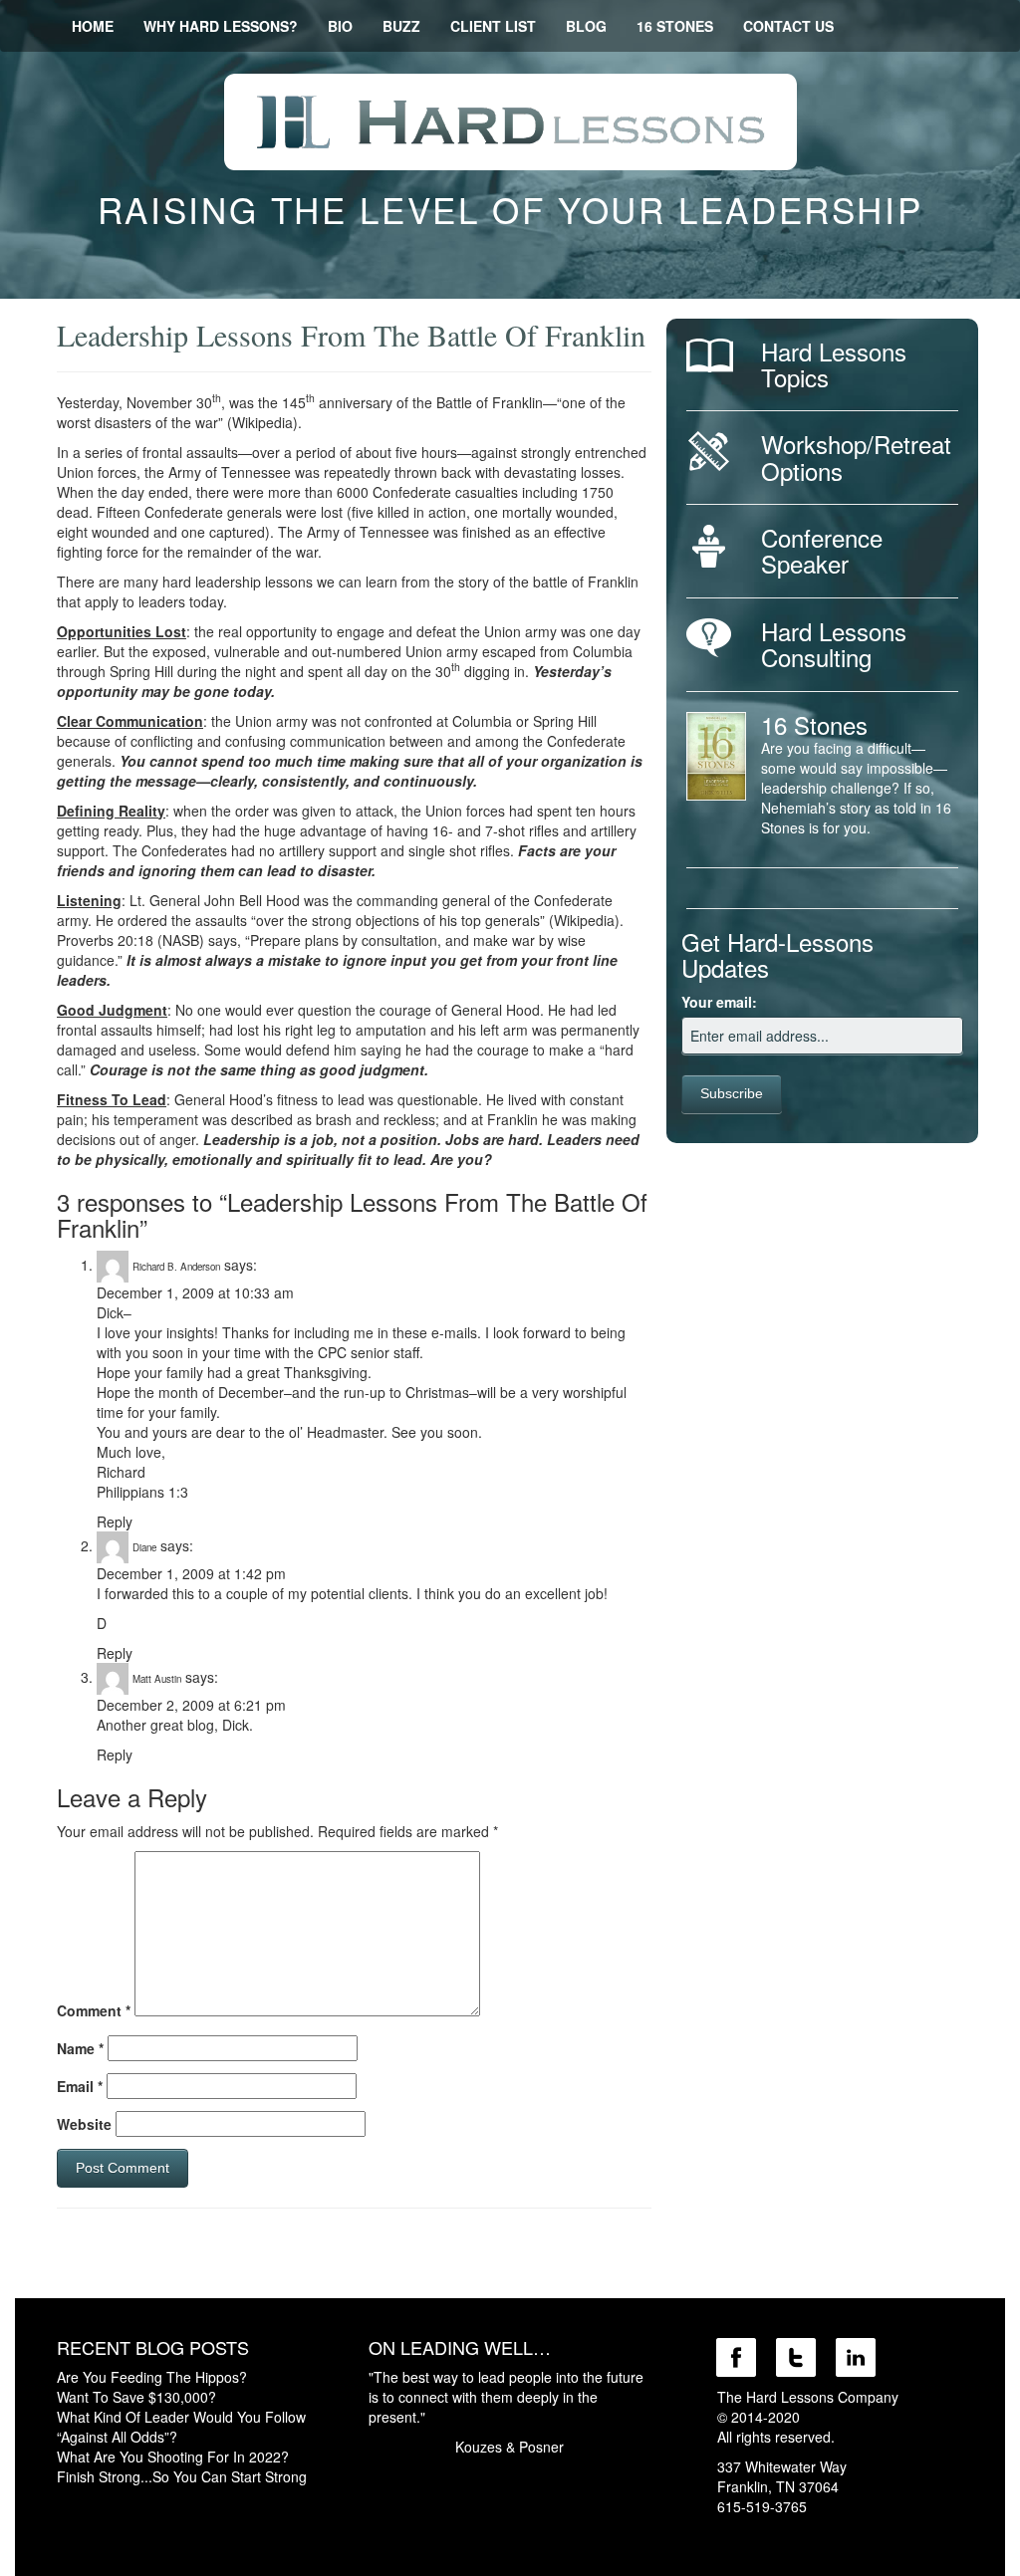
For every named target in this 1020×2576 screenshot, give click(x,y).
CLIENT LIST (493, 26)
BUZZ (401, 26)
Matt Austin (157, 1679)
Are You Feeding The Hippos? (152, 2377)
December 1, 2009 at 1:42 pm (191, 1573)
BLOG (586, 26)
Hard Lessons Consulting (834, 644)
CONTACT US (788, 26)
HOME (93, 26)
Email (80, 2086)
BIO (340, 26)
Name (80, 2048)
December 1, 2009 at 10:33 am (195, 1292)
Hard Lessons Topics (834, 364)
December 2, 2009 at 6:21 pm (191, 1705)
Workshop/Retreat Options (856, 457)
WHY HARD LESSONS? (221, 26)
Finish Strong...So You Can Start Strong (182, 2476)
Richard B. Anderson (176, 1267)
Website (84, 2124)
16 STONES (675, 26)
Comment (94, 2010)
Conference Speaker (822, 550)
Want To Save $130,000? (136, 2397)
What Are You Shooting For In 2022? (173, 2457)
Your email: (719, 1002)
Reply (115, 1522)
